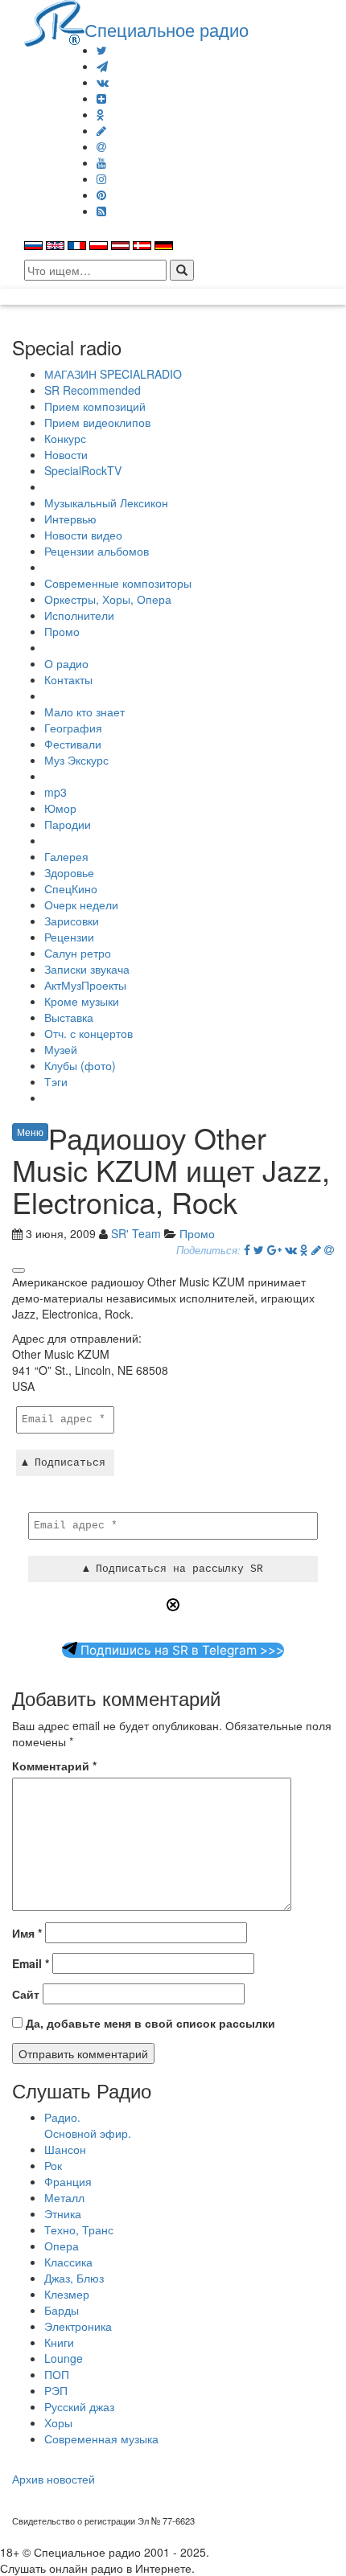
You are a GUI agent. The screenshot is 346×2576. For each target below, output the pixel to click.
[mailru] (101, 146)
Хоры (58, 2422)
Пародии (68, 824)
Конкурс (65, 438)
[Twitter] (102, 50)
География (73, 728)
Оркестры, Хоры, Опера (108, 599)
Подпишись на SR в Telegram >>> (181, 1650)
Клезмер (67, 2294)
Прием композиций (95, 406)
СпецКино (71, 888)
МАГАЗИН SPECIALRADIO (113, 374)
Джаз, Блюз (74, 2278)
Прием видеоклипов (97, 422)
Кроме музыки (82, 1001)
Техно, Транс (79, 2229)
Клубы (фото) (80, 1065)
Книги (59, 2342)
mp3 (56, 792)
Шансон (65, 2149)
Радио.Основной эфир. (88, 2125)
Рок (53, 2165)
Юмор (60, 808)
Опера (62, 2246)
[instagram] (101, 178)
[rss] (101, 211)
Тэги (56, 1081)
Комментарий (54, 1766)
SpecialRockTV (83, 470)
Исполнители (79, 615)
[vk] (103, 82)
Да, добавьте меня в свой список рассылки (149, 2023)
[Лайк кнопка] (19, 1270)
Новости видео (83, 535)
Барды (62, 2310)
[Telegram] (102, 66)
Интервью (70, 519)
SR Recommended (93, 390)
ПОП (57, 2374)
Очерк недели (81, 904)
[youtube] (101, 162)
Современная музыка (101, 2439)
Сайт (26, 1994)
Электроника (78, 2326)
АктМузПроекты (85, 985)
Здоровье (69, 872)
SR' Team (136, 1233)
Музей (61, 1049)
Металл (64, 2197)
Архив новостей (54, 2479)
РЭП (56, 2390)
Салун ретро (78, 953)
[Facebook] (247, 1249)
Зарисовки (72, 921)
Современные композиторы (118, 583)
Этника (63, 2213)
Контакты (68, 679)
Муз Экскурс (76, 760)
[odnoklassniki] (101, 114)
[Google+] (274, 1249)
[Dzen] (101, 98)
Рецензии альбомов (97, 551)
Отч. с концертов (89, 1033)
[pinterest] (101, 195)
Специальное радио (167, 29)
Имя (27, 1933)
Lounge (64, 2358)
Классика (68, 2262)
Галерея (66, 856)
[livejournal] (101, 130)
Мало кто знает (84, 712)
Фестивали (73, 744)
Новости (66, 454)
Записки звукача (87, 969)
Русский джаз (79, 2406)
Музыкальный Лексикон (106, 502)
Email (31, 1963)
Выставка (69, 1017)
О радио (66, 663)
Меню (30, 1132)
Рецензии (69, 937)
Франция (68, 2181)
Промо (62, 631)
